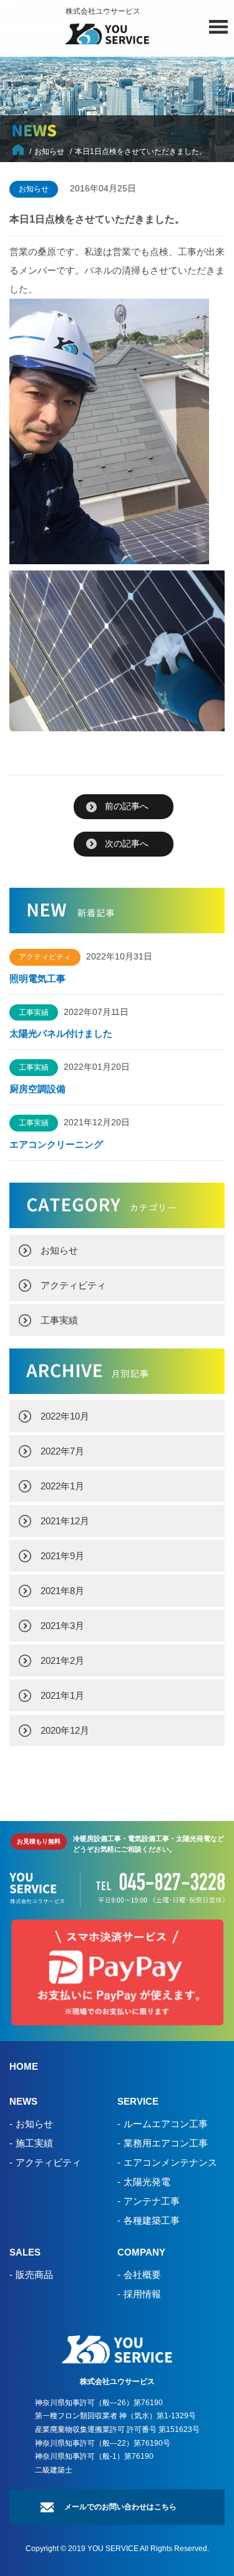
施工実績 (34, 2143)
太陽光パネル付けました (61, 1033)
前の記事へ (127, 806)
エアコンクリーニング (56, 1144)
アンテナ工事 (152, 2201)
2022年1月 (62, 1486)
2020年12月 (65, 1730)
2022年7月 (62, 1451)
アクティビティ (73, 1285)
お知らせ (59, 1250)
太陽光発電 (147, 2182)
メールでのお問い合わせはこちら (120, 2507)
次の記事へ (127, 843)
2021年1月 (62, 1695)
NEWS (23, 2101)
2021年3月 (62, 1626)
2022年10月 (65, 1416)
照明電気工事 (37, 978)
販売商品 (34, 2275)
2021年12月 (65, 1521)
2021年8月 (62, 1591)
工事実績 (59, 1320)
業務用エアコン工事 (166, 2143)
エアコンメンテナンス (170, 2162)
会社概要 (142, 2275)
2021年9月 (62, 1556)
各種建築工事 (152, 2220)
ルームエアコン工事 (166, 2124)
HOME (24, 2066)
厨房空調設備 (42, 1089)
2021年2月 (62, 1660)
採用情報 (142, 2294)
